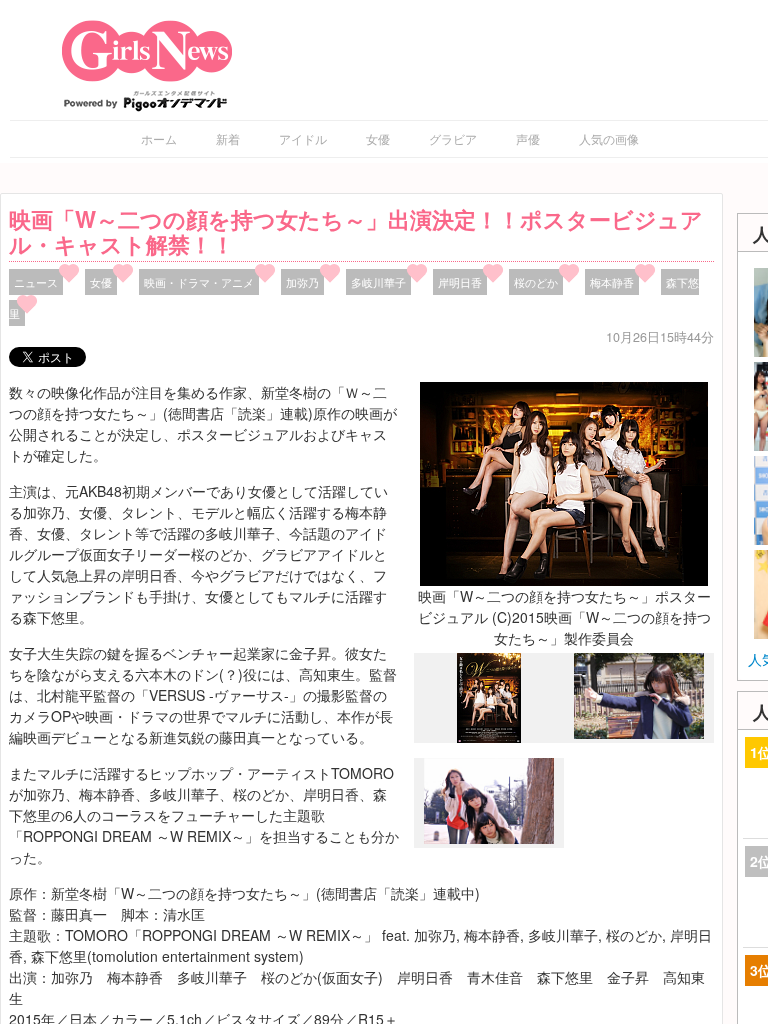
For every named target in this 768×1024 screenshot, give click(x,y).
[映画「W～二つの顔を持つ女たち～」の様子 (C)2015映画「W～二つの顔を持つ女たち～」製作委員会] (639, 733)
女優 (378, 138)
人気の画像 (609, 138)
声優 (528, 138)
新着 (228, 138)
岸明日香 (460, 282)
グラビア (453, 138)
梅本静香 (612, 282)
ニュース (36, 282)
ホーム (159, 138)
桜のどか (536, 282)
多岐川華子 (378, 282)
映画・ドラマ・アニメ (199, 282)
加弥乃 (302, 282)
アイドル (303, 138)
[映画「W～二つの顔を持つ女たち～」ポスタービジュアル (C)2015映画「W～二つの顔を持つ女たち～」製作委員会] (564, 481)
